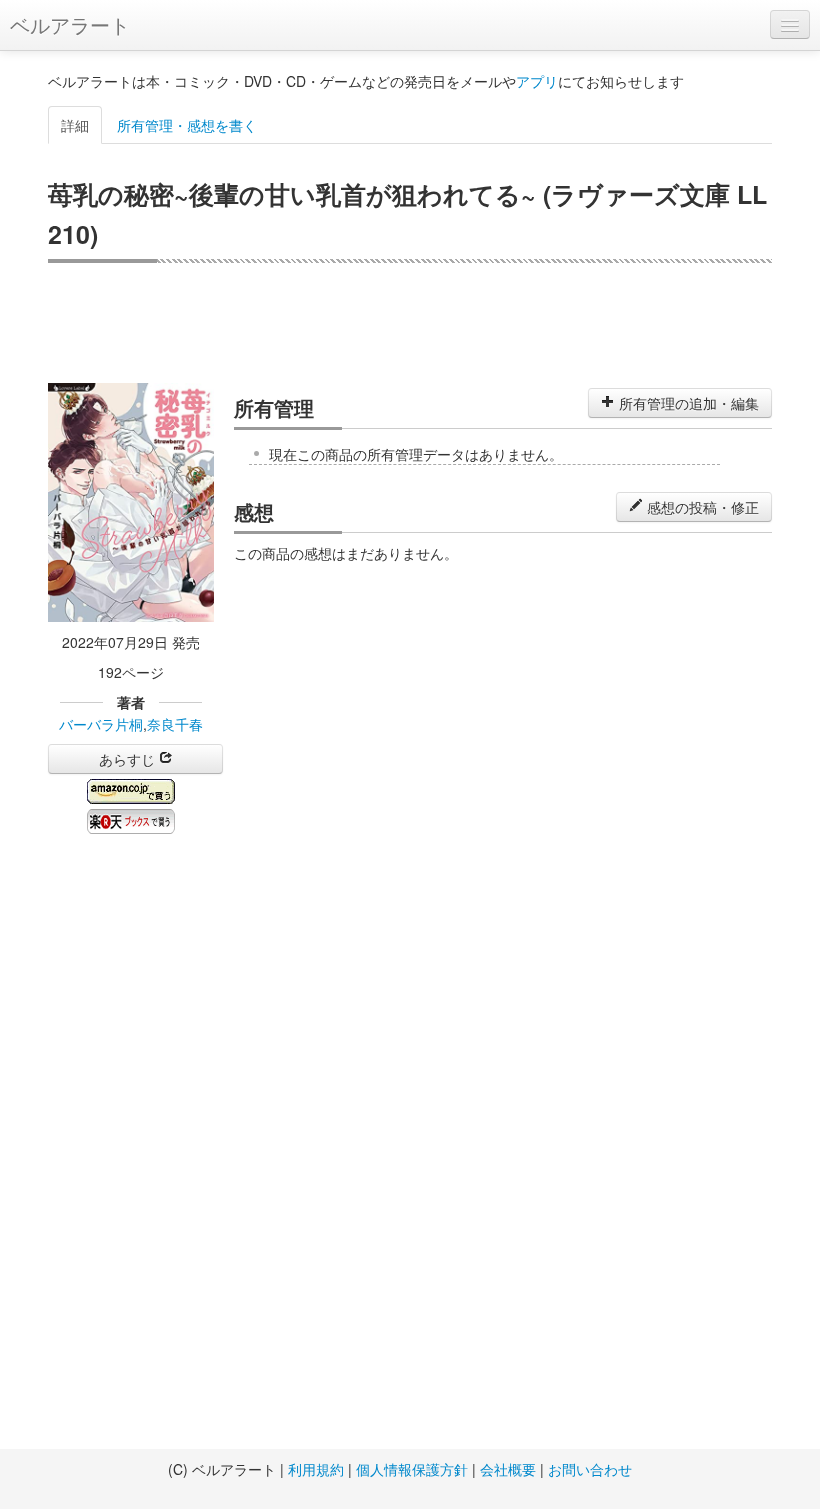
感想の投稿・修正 (701, 507)
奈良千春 (175, 724)
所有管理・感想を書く (187, 125)
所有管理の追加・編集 (687, 403)
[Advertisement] (410, 323)
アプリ (537, 81)
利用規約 (316, 1469)
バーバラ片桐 (101, 724)
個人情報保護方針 (412, 1469)
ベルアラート (70, 24)
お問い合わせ (590, 1469)
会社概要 (508, 1469)
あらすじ (129, 759)
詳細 (75, 125)
